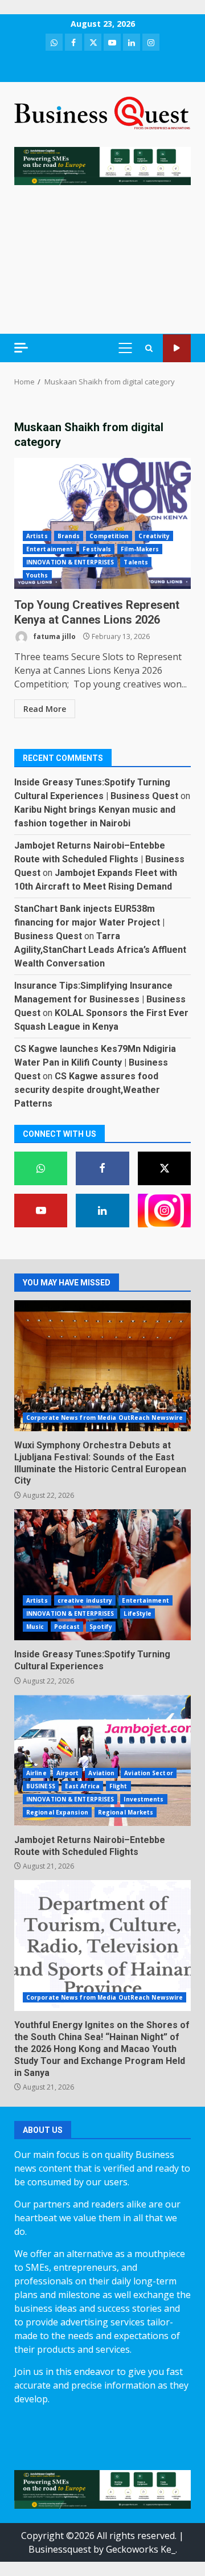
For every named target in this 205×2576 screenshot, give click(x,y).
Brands (69, 536)
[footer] (102, 165)
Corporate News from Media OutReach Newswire (104, 1418)
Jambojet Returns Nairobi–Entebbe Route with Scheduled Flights (102, 1760)
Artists (37, 536)
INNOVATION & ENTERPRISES (70, 562)
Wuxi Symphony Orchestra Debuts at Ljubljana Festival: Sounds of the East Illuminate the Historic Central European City (102, 1366)
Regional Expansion (57, 1812)
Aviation (101, 1773)
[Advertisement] (102, 259)
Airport (68, 1773)
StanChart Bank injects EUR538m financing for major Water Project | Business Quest (89, 922)
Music (35, 1627)
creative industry (85, 1600)
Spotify (101, 1627)
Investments (143, 1799)
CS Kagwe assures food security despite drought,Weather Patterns (87, 1090)
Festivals (97, 549)
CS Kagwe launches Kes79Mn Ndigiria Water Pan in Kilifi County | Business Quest (95, 1062)
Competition (109, 536)
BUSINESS (41, 1786)
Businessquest (60, 2549)
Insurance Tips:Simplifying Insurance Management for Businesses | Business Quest (100, 999)
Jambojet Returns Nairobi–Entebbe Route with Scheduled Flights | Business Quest (99, 859)
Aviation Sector (149, 1773)
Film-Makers (140, 549)
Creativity (154, 536)
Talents (136, 562)
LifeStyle (138, 1613)
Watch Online (177, 348)
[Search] (149, 348)
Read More (45, 709)
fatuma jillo (54, 636)
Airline (36, 1773)
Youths (37, 575)
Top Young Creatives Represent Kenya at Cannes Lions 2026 (102, 523)
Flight (118, 1786)
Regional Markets (126, 1812)
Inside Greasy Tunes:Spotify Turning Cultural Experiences (102, 1575)
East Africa (82, 1786)
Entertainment (50, 549)
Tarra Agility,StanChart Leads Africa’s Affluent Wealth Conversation (100, 950)
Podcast (67, 1627)
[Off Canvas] (21, 348)
